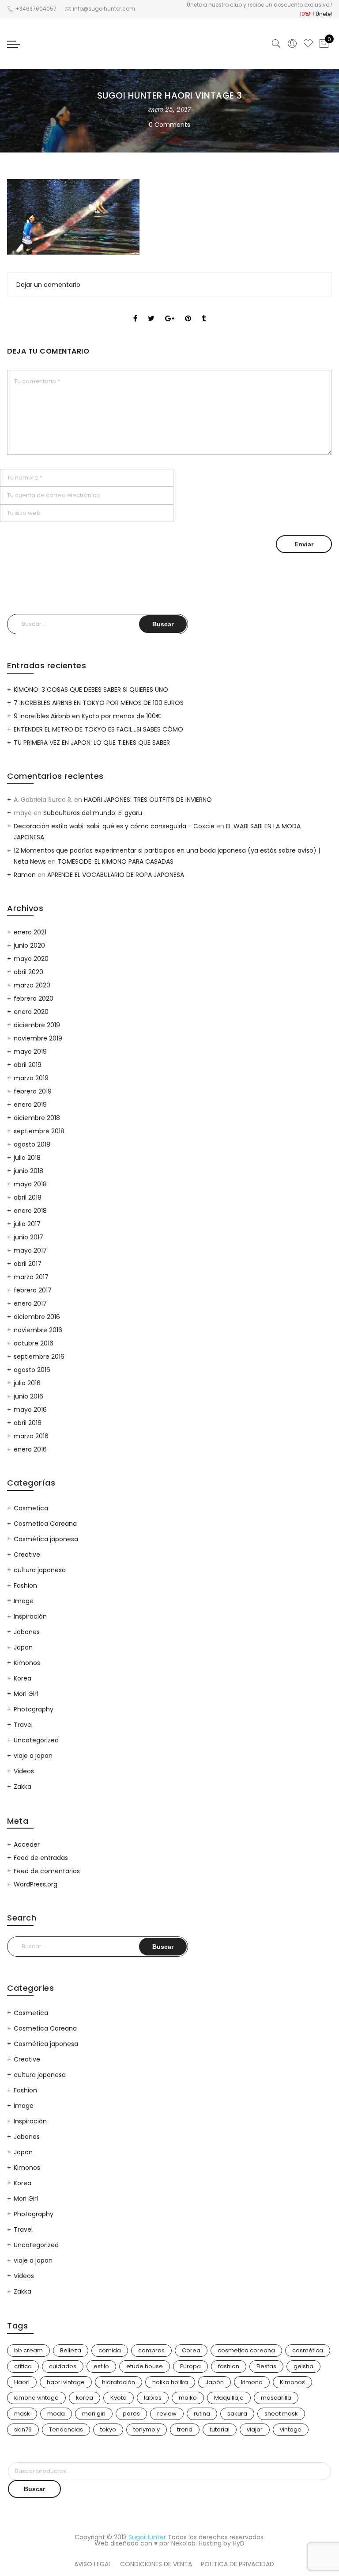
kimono (252, 2382)
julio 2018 (27, 1158)
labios (153, 2398)
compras (151, 2350)
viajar (255, 2429)
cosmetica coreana (246, 2350)
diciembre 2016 (37, 1317)
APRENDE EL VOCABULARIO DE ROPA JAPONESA (116, 875)
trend (185, 2429)
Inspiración (30, 1616)
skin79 (23, 2429)
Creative (27, 1555)
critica (23, 2366)
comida (110, 2350)
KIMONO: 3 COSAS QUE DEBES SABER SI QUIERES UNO (91, 690)
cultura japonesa (40, 1570)
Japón (215, 2382)
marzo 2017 (31, 1277)
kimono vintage (36, 2398)
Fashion (25, 1585)
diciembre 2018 (37, 1118)
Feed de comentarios (47, 1871)
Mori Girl (26, 1694)
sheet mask (281, 2414)
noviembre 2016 (38, 1330)
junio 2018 (28, 1171)
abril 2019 (28, 1065)
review (167, 2414)
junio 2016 (28, 1396)
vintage (291, 2429)
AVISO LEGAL (93, 2564)
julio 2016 (27, 1383)
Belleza (71, 2350)
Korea (23, 1678)
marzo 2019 (31, 1078)
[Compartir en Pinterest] (188, 311)
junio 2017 (28, 1237)
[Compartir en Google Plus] (170, 311)
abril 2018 (28, 1197)
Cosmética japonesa (46, 1539)
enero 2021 (30, 932)
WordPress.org (36, 1884)
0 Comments (169, 125)
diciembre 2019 (37, 1025)
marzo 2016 (31, 1436)
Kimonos (27, 1663)
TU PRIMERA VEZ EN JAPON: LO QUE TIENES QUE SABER (92, 743)
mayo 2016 (30, 1410)
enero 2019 (30, 1105)
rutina (202, 2414)
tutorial (220, 2429)
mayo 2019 (30, 1052)
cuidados (63, 2366)
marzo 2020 (32, 985)
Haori (22, 2382)
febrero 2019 (33, 1091)
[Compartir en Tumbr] (204, 311)
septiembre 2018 (39, 1131)
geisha (303, 2366)
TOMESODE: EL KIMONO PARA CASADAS (115, 861)
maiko (188, 2398)
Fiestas (266, 2366)
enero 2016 (30, 1449)
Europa (190, 2366)
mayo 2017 (30, 1250)
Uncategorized (36, 1740)
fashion (229, 2366)
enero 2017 (30, 1303)
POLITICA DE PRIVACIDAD (237, 2564)
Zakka (23, 1787)
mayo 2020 (31, 959)
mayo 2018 (30, 1184)
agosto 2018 (32, 1144)
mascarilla (276, 2398)
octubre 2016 (34, 1343)
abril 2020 (28, 972)
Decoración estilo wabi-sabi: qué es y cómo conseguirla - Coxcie (114, 826)
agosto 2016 (32, 1370)
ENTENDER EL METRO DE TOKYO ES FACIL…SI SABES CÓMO (98, 729)
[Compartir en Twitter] (151, 311)
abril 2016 (28, 1423)
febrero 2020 (34, 998)
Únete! (324, 14)
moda (56, 2414)
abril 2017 (28, 1264)
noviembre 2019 (38, 1038)
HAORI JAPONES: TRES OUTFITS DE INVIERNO (148, 800)
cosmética (308, 2350)
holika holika (170, 2382)
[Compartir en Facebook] (135, 311)
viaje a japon (33, 1756)
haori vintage (66, 2382)
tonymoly (147, 2429)
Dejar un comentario (48, 285)
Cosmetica (31, 1508)
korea (85, 2398)
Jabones (27, 1632)
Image (24, 1601)
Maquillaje (229, 2398)
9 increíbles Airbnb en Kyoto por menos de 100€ (87, 716)
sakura (237, 2414)
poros (131, 2414)
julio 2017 (27, 1224)
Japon (23, 1647)
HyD (239, 2543)
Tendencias (66, 2429)
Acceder (27, 1844)
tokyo (108, 2429)
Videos (24, 1771)
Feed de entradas (41, 1858)
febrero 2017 (33, 1290)
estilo (101, 2366)
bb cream (28, 2350)
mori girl (94, 2414)
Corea (191, 2350)
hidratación (119, 2382)
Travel (23, 1725)
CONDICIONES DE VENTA (156, 2564)
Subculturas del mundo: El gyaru (93, 813)
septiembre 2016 (39, 1357)
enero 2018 (30, 1211)
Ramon (25, 875)
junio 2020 (29, 945)
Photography (34, 1709)
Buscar (34, 2489)
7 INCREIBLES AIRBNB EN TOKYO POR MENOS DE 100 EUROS (99, 703)
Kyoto (119, 2398)
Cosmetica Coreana (45, 1524)
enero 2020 (31, 1012)
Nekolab (183, 2543)
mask (22, 2414)
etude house (145, 2366)
